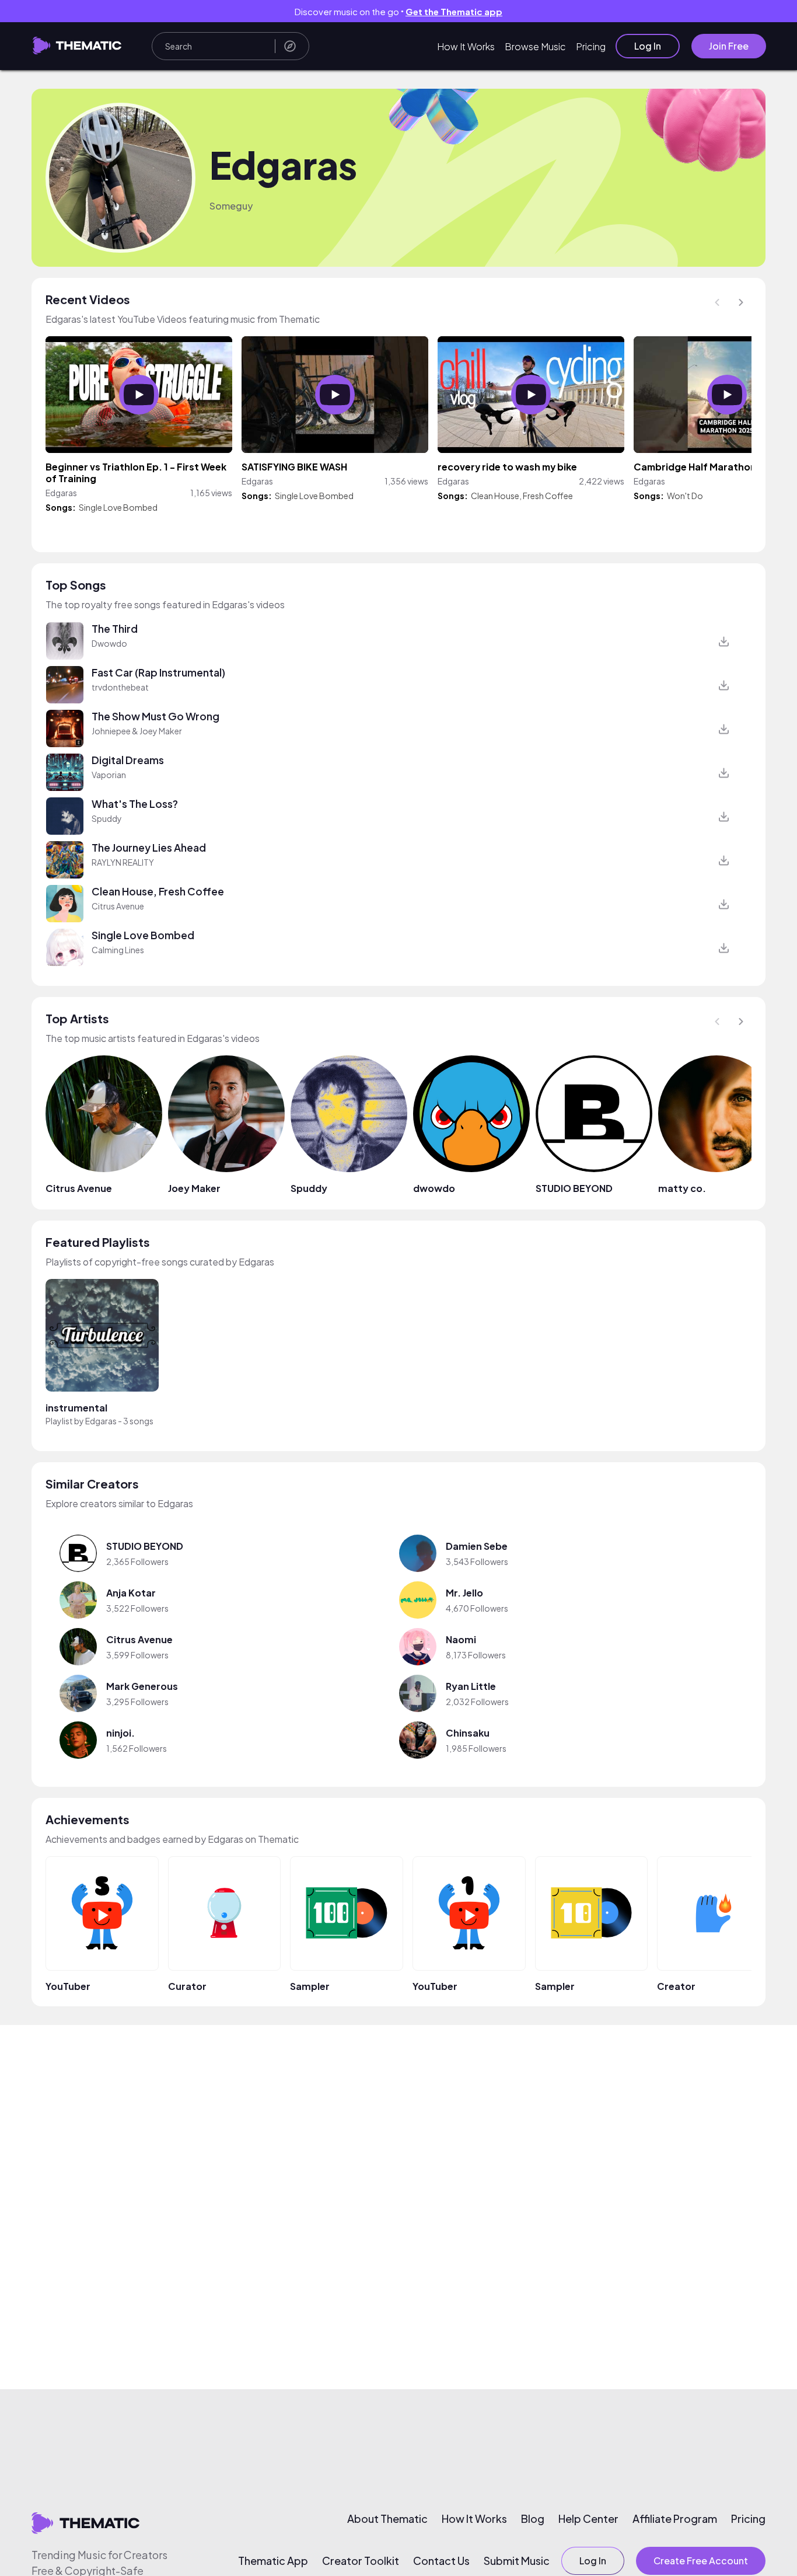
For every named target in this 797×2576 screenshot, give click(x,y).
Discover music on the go (398, 11)
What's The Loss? (135, 804)
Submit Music (517, 2561)
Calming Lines (118, 950)
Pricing (591, 46)
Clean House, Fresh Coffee (522, 496)
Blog (533, 2519)
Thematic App (273, 2561)
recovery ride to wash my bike (507, 467)
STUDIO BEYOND (574, 1188)
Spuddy (107, 818)
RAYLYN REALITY (123, 862)
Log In (648, 46)
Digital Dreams (128, 760)
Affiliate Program (675, 2519)
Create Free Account (701, 2561)
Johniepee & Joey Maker (137, 731)
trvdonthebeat (120, 687)
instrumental (76, 1408)
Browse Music (535, 46)
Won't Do (685, 496)
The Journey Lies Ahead (149, 848)
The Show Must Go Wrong (155, 716)
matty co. (682, 1188)
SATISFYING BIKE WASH (294, 467)
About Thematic (387, 2519)
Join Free (729, 46)
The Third (115, 629)
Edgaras (101, 1421)
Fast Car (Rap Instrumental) (158, 672)
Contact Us (441, 2561)
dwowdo (434, 1188)
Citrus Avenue (118, 906)
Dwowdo (109, 643)
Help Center (588, 2519)
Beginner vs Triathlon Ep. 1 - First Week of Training (136, 473)
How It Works (466, 46)
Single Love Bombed (118, 507)
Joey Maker (194, 1188)
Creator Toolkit (361, 2561)
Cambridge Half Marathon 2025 (708, 467)
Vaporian (109, 775)
